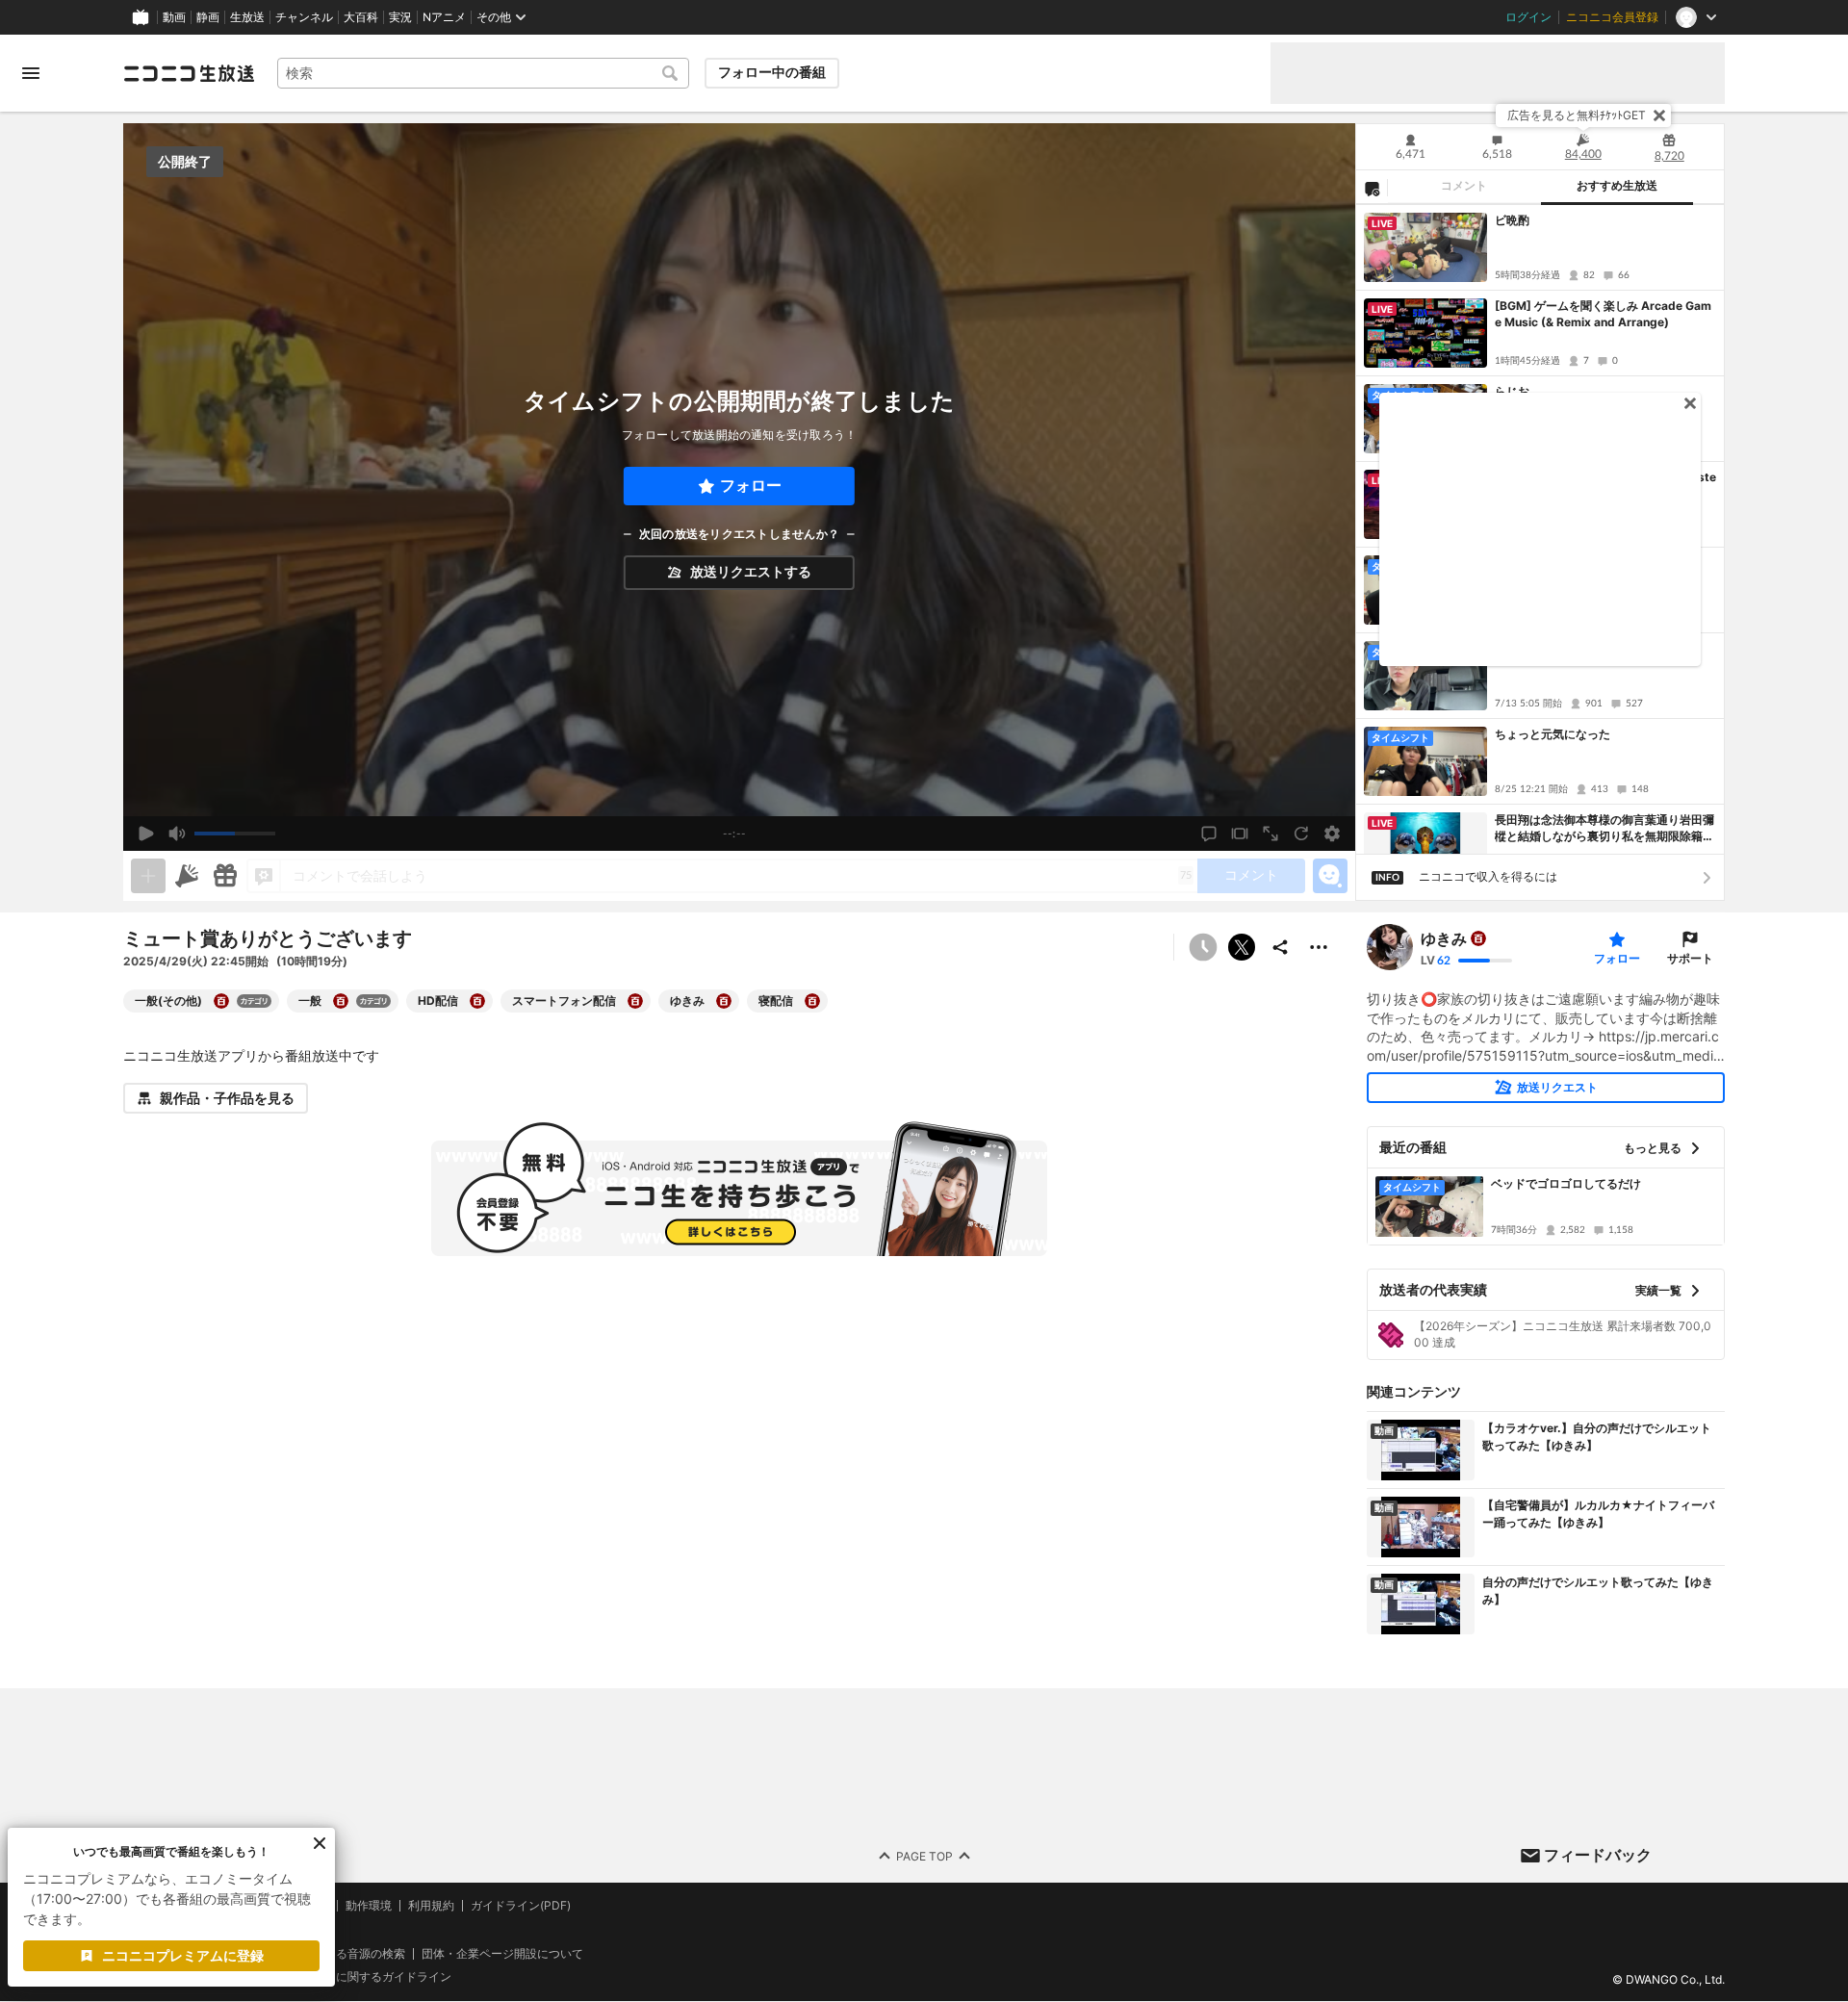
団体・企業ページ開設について (502, 1954)
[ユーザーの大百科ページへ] (1478, 938)
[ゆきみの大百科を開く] (724, 1001)
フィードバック (1598, 1855)
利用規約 (431, 1906)
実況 (400, 17)
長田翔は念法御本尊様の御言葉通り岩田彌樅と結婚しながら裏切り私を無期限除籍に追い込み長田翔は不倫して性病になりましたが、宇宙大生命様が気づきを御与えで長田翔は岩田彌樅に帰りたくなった (1604, 829)
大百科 (361, 17)
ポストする (1242, 947)
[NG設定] (1372, 188)
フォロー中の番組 (772, 72)
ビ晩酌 (1512, 220)
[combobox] (483, 73)
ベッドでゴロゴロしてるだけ (1566, 1183)
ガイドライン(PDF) (521, 1906)
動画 (174, 17)
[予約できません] (1203, 947)
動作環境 (369, 1906)
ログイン (1528, 17)
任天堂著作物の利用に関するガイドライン (342, 1978)
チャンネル (304, 17)
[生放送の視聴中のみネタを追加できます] (148, 876)
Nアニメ (444, 17)
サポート (1690, 958)
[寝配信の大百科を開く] (812, 1001)
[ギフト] (225, 876)
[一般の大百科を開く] (341, 1001)
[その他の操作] (1319, 947)
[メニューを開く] (31, 73)
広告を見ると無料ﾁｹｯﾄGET (1577, 115)
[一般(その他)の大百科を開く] (221, 1001)
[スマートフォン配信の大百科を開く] (635, 1001)
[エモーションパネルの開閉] (1330, 876)
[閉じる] (1659, 115)
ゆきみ (1444, 938)
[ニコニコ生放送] (189, 73)
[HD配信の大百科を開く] (477, 1001)
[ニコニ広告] (187, 876)
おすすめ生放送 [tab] (1617, 186)
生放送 (247, 17)
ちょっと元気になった (1553, 734)
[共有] (1280, 947)
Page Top (924, 1856)
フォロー (751, 486)
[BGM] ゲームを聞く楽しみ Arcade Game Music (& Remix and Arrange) (1603, 314)
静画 (208, 17)
